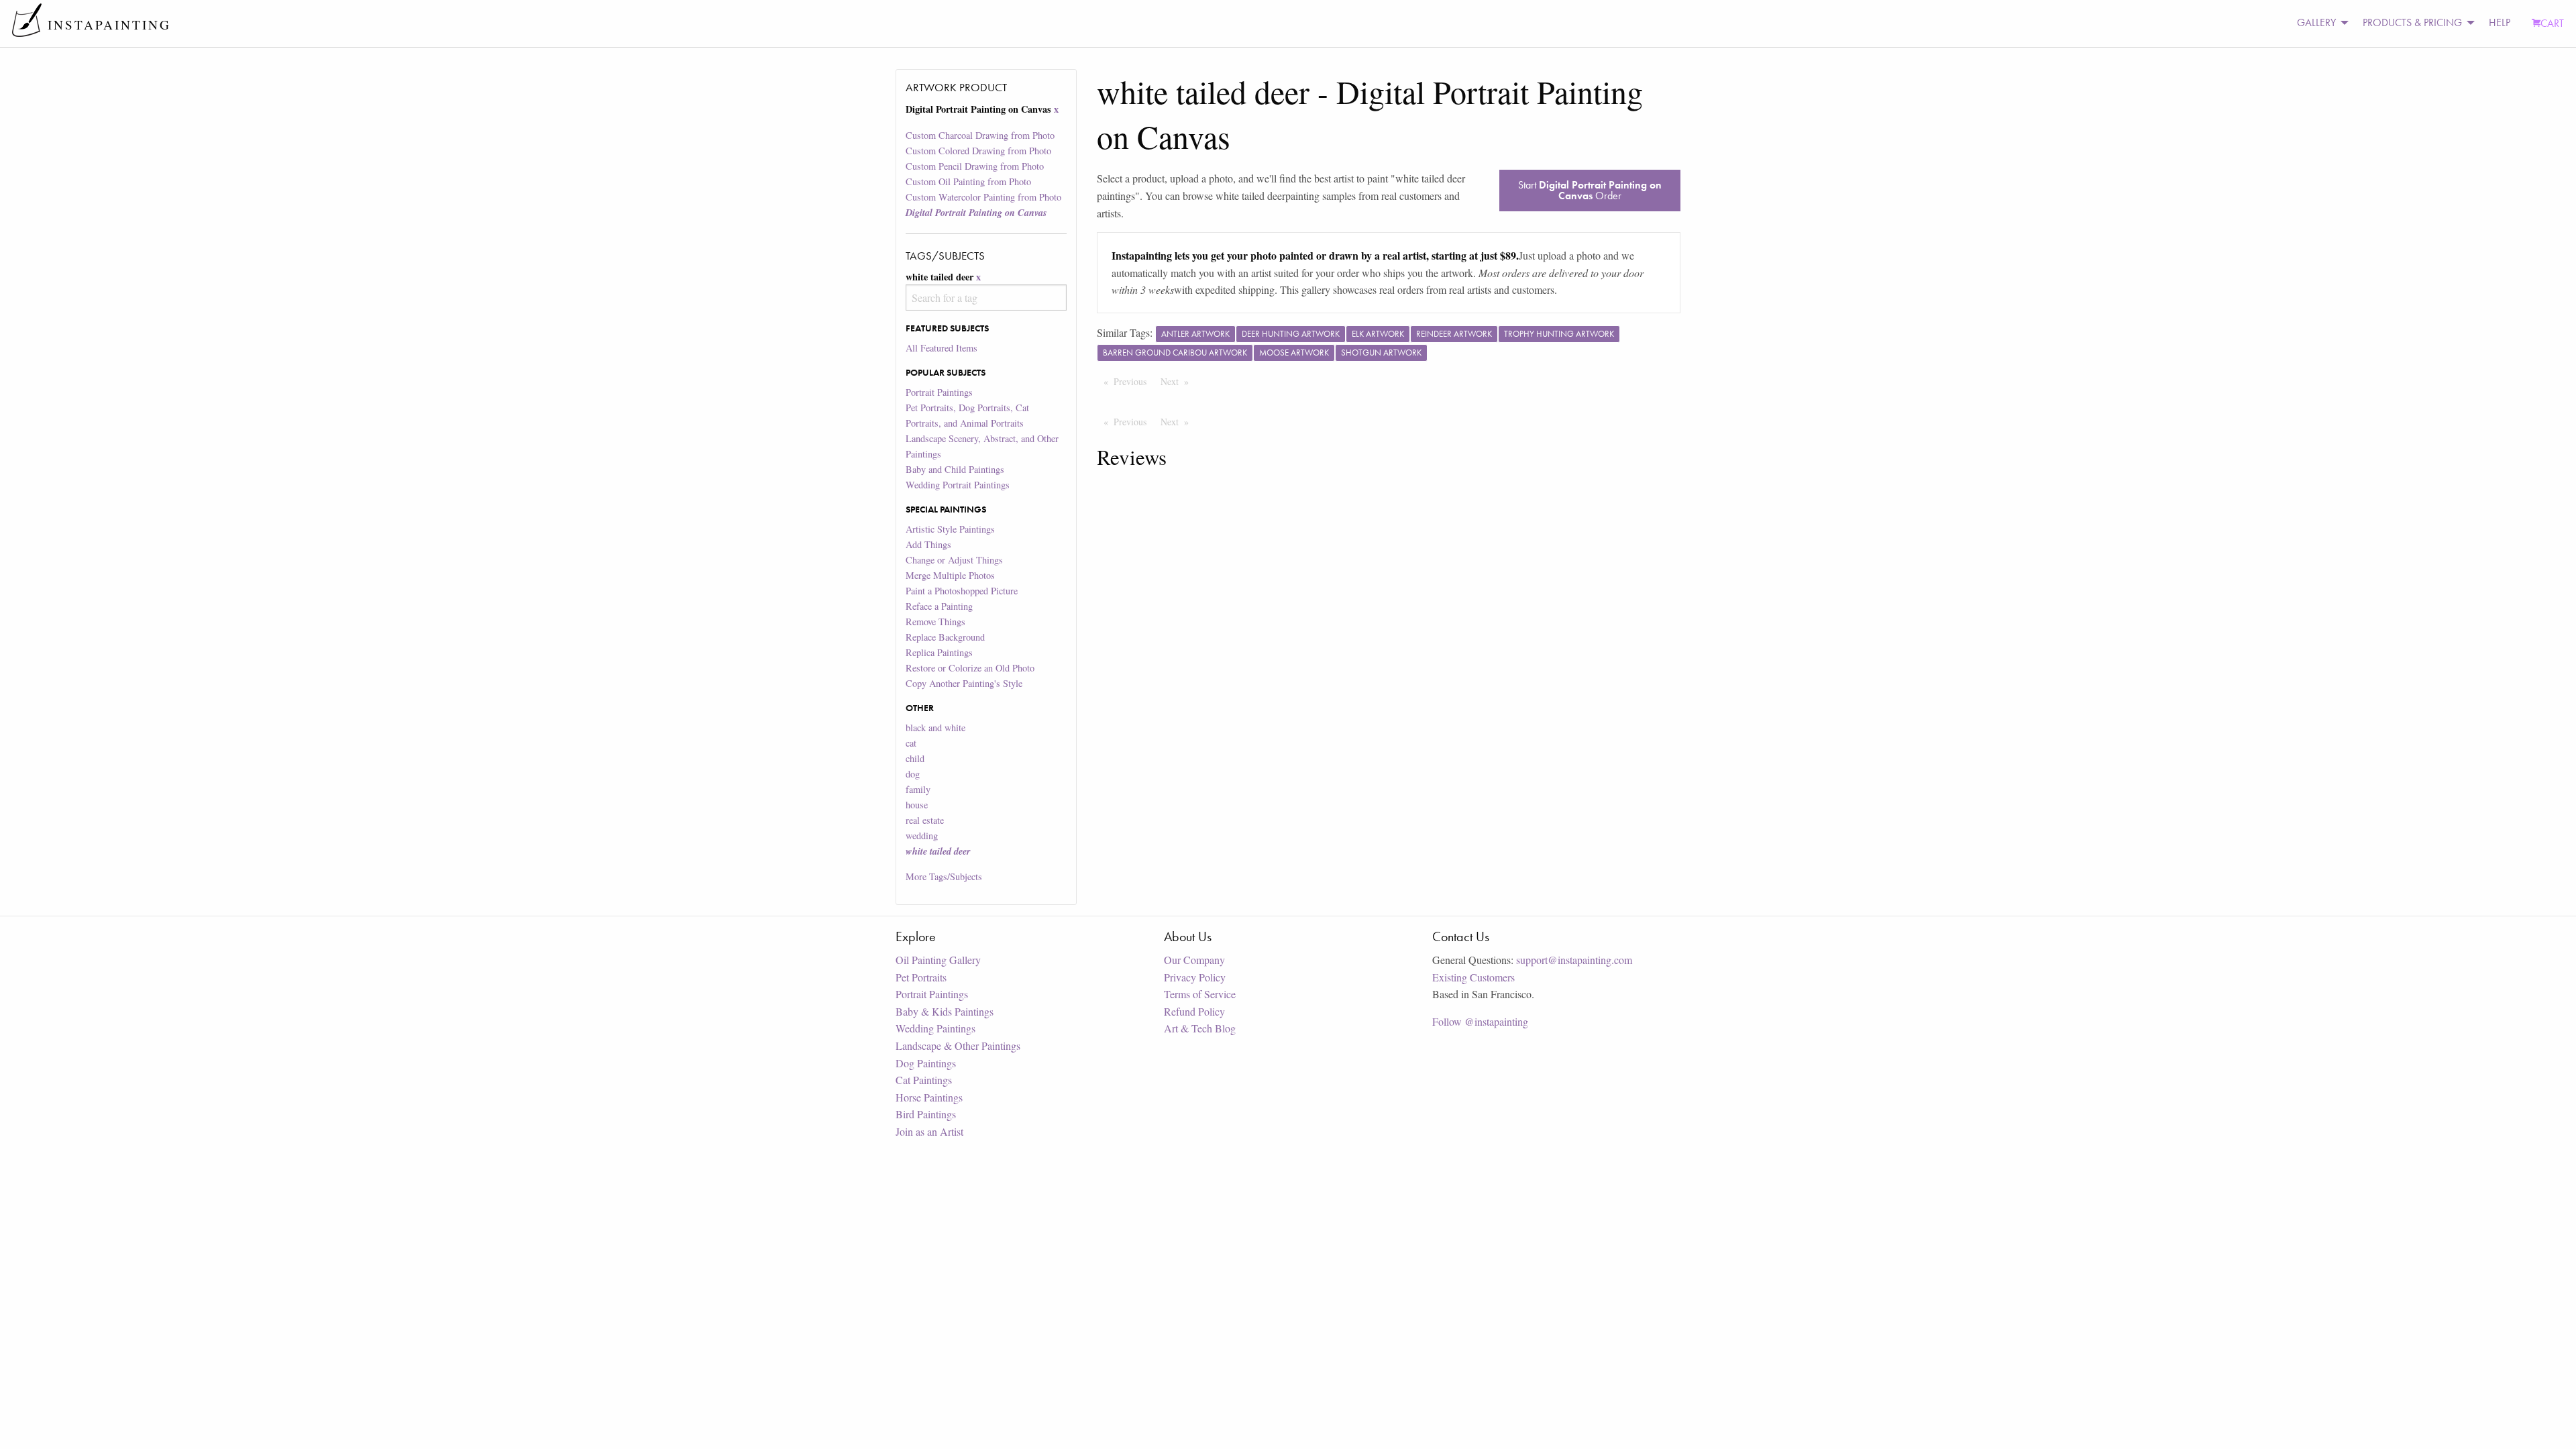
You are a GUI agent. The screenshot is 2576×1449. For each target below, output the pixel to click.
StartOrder (1590, 190)
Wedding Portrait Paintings (958, 485)
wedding (922, 836)
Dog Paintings (926, 1063)
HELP (2500, 22)
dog (913, 774)
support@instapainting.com (1574, 960)
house (917, 805)
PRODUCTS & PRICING (2412, 22)
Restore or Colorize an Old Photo (970, 668)
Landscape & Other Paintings (958, 1045)
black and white (935, 728)
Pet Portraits (921, 977)
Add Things (928, 544)
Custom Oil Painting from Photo (968, 181)
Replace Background (945, 637)
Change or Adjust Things (954, 560)
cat (911, 743)
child (915, 758)
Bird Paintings (926, 1114)
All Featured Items (942, 348)
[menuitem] (2319, 23)
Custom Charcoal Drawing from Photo (980, 135)
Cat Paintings (924, 1080)
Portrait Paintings (939, 392)
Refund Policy (1194, 1011)
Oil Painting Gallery (938, 960)
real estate (925, 820)
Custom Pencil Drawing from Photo (975, 166)
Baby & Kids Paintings (945, 1011)
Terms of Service (1200, 994)
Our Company (1194, 960)
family (918, 789)
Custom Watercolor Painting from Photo (983, 197)
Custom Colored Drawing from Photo (978, 151)
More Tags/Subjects (944, 876)
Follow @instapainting (1480, 1021)
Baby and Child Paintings (955, 469)
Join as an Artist (929, 1131)
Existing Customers (1473, 977)
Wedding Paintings (935, 1028)
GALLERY (2316, 22)
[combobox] (986, 298)
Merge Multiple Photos (950, 575)
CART (2552, 23)
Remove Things (935, 622)
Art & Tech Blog (1200, 1028)
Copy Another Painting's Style (964, 683)
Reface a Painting (939, 606)
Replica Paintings (939, 652)
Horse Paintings (929, 1097)
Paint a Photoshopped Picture (962, 591)
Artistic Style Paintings (950, 529)
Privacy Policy (1195, 977)
